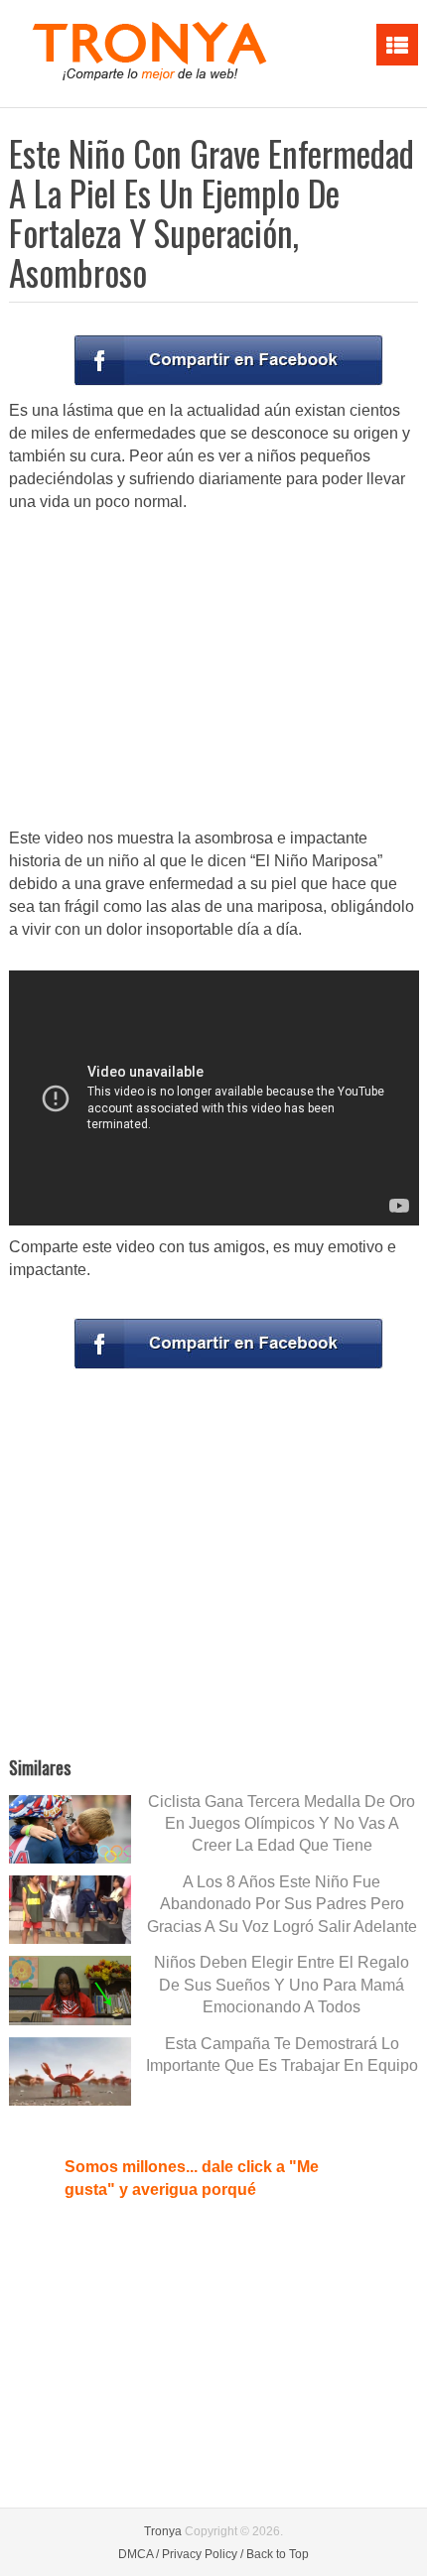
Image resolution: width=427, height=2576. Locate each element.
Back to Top (278, 2554)
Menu (397, 45)
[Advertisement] (213, 672)
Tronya (163, 2531)
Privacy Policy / (203, 2554)
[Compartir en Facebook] (228, 360)
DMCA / (139, 2554)
